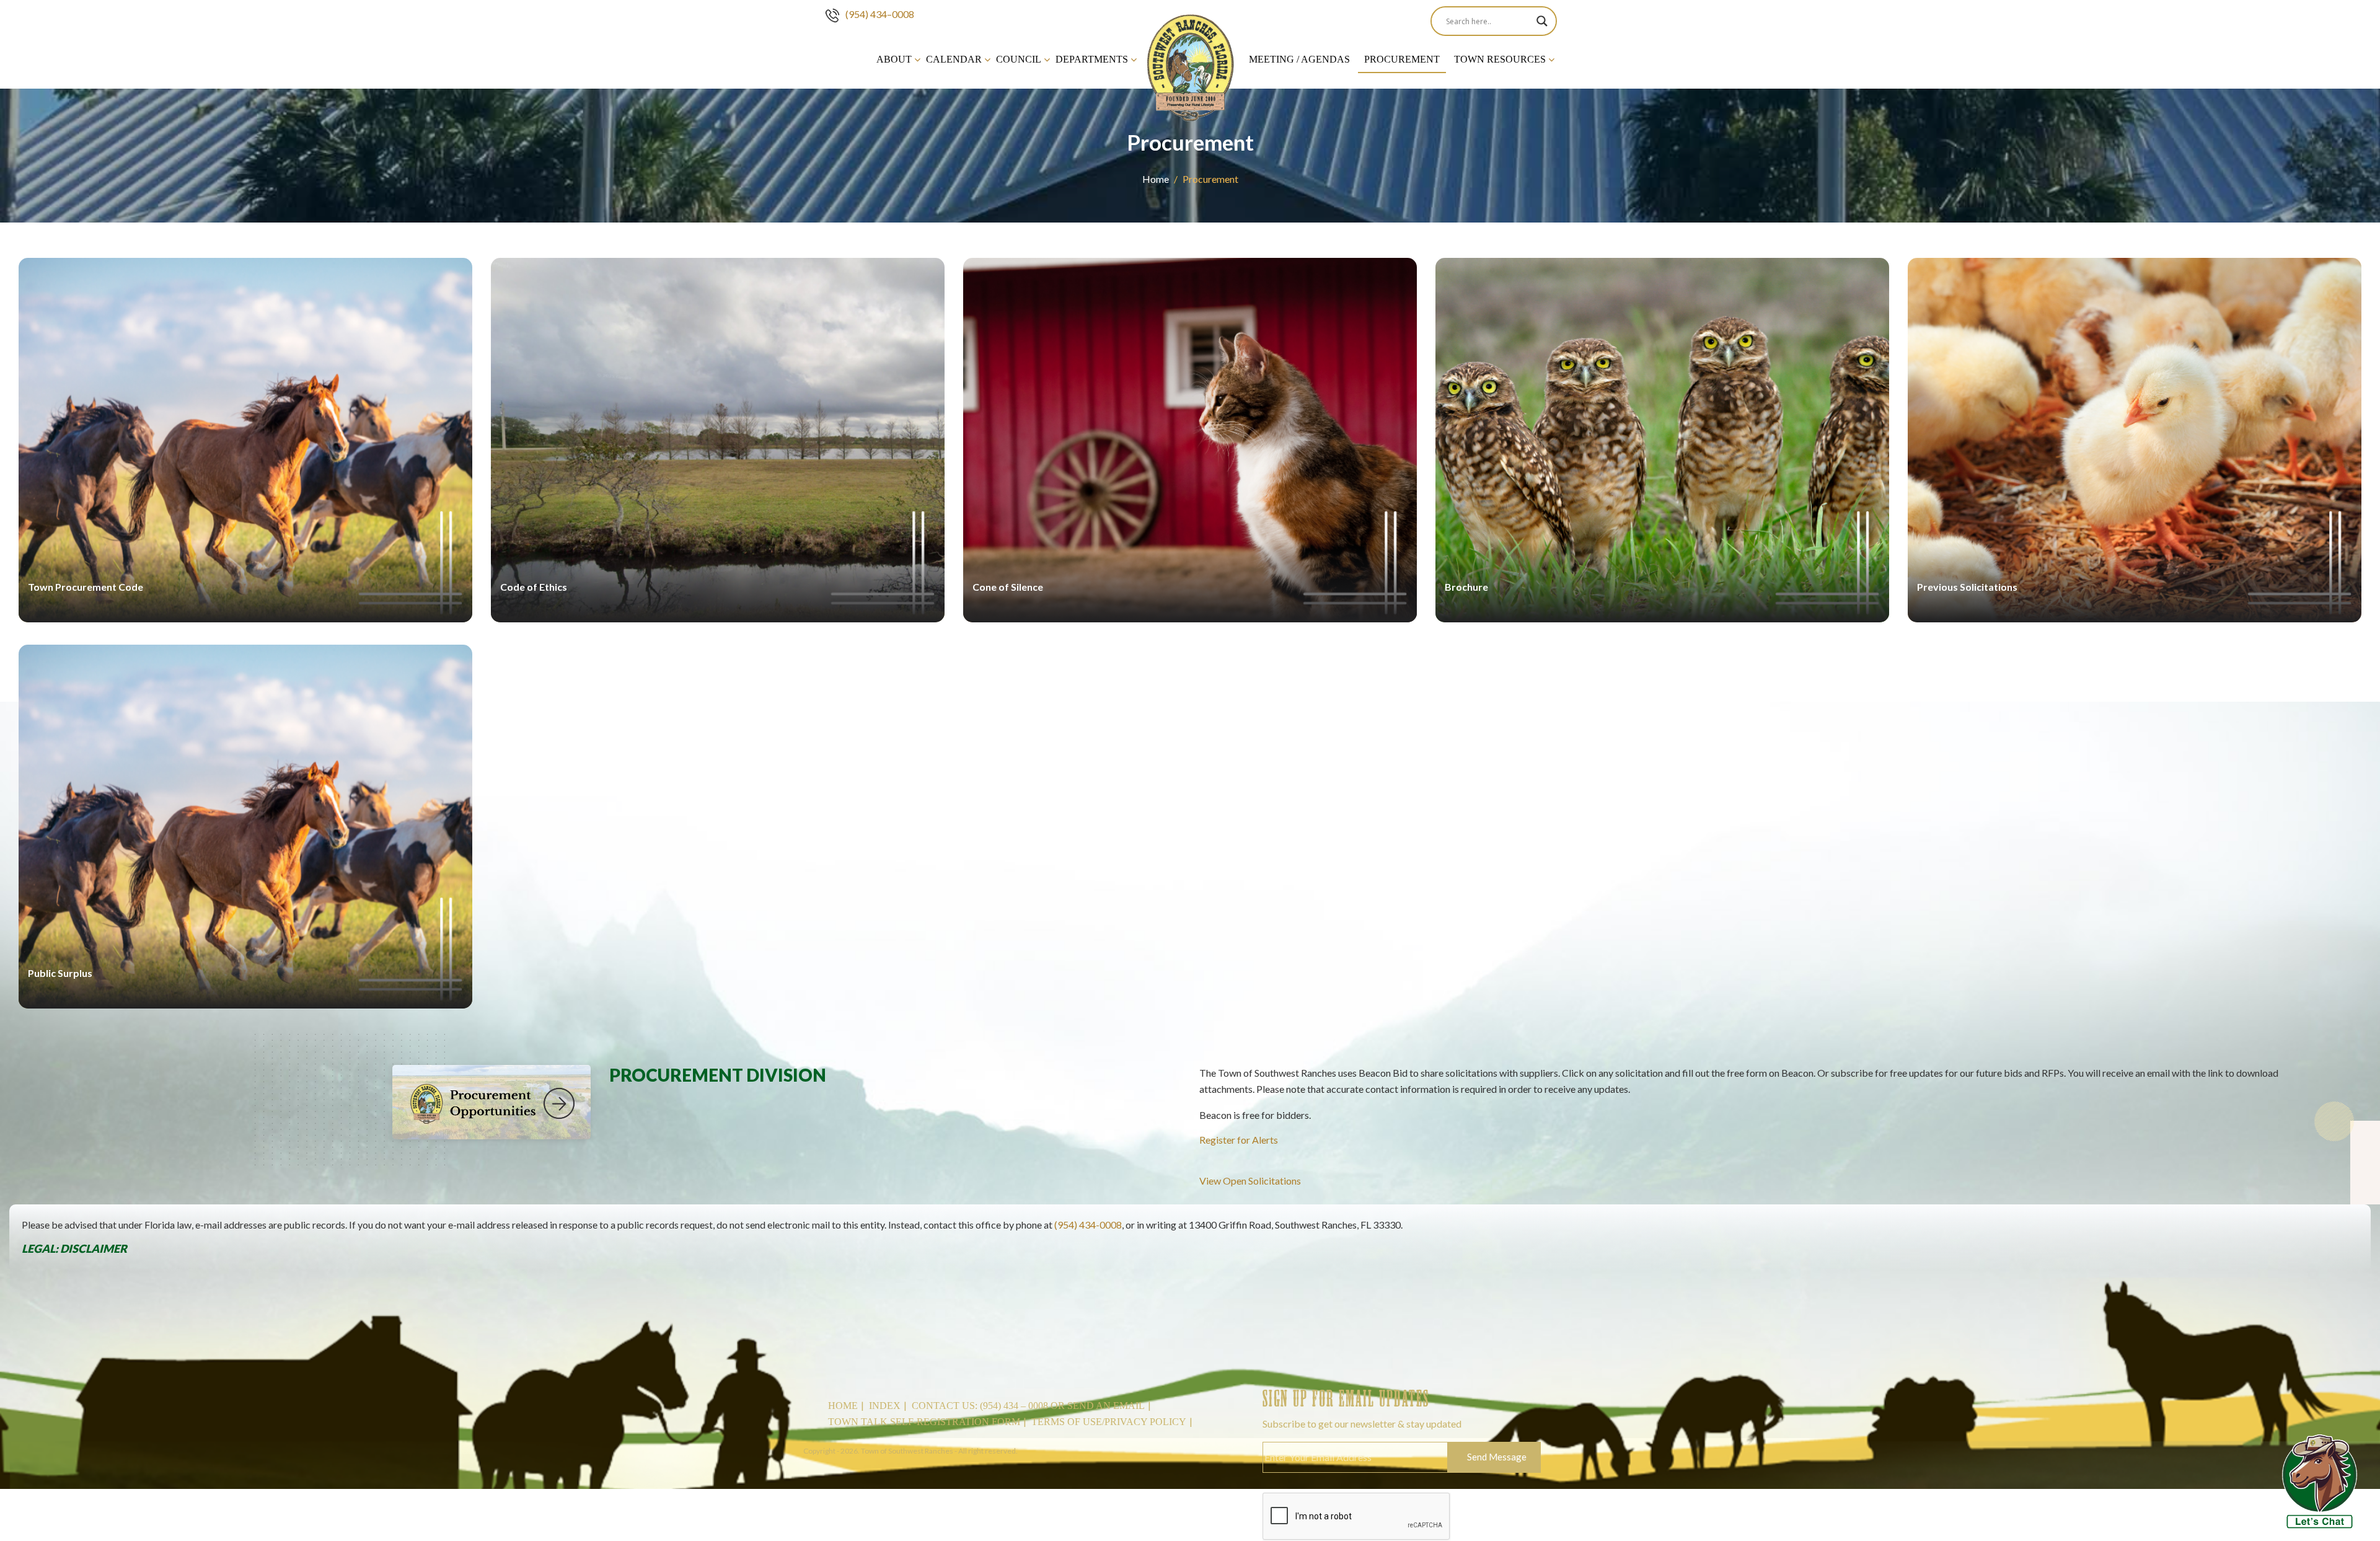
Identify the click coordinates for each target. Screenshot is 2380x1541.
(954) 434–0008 (880, 14)
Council (1019, 59)
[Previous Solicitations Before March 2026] (2135, 618)
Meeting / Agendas (1299, 59)
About (894, 59)
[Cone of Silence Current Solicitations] (1190, 618)
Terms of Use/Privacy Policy (1109, 1422)
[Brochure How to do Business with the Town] (1662, 618)
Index (885, 1406)
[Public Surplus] (245, 1005)
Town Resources (1500, 59)
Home (1156, 179)
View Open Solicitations (1250, 1181)
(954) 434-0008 (1088, 1225)
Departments (1092, 59)
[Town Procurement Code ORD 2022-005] (245, 618)
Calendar (954, 59)
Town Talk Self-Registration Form (924, 1422)
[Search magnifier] (1542, 21)
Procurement (1402, 59)
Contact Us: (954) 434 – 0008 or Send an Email (1028, 1406)
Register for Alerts (1239, 1140)
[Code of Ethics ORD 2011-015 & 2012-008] (718, 618)
